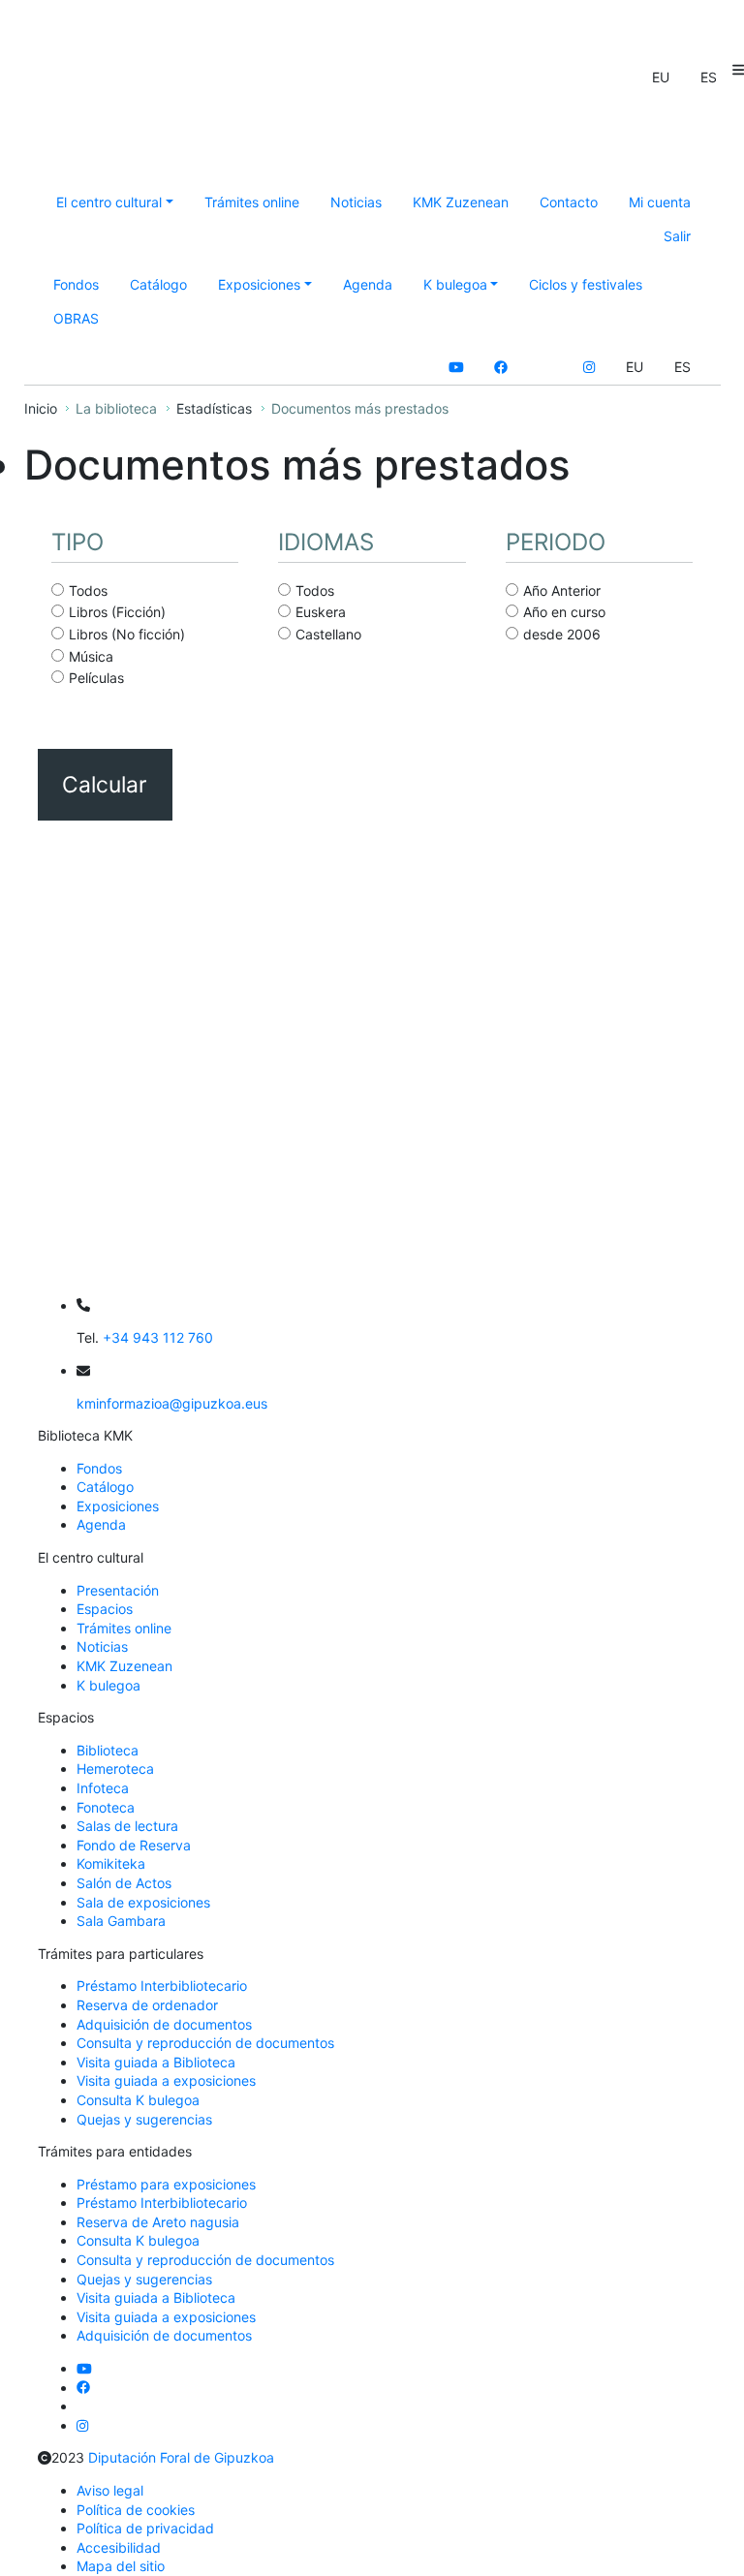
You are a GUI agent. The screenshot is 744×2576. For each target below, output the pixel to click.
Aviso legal (110, 2490)
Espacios (105, 1609)
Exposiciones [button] (259, 284)
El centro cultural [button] (109, 202)
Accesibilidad (119, 2547)
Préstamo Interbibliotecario (162, 1986)
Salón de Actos (124, 1883)
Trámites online (252, 202)
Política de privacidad (145, 2528)
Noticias (356, 202)
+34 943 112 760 (158, 1337)
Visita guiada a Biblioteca (156, 2062)
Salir (677, 236)
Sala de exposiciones (143, 1902)
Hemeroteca (115, 1769)
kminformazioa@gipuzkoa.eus (172, 1403)
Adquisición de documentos (164, 2024)
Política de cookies (136, 2510)
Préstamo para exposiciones (166, 2184)
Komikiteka (111, 1863)
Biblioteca (108, 1750)
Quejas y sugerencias (144, 2119)
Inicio (41, 408)
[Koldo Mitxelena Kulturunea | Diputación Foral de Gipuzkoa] (229, 131)
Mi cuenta (660, 202)
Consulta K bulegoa (138, 2100)
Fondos (76, 284)
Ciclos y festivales (586, 284)
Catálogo (158, 284)
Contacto (569, 202)
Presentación (118, 1590)
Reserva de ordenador (147, 2005)
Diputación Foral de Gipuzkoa (181, 2457)
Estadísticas (214, 408)
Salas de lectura (127, 1826)
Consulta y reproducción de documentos (205, 2043)
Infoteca (103, 1788)
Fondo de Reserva (134, 1845)
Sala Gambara (121, 1921)
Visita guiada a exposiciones (166, 2080)
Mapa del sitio (121, 2566)
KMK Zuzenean (461, 202)
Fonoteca (106, 1807)
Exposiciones (118, 1506)
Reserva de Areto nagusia (158, 2222)
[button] (661, 78)
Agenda (368, 284)
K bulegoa (108, 1685)
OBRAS (76, 318)
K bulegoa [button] (455, 284)
